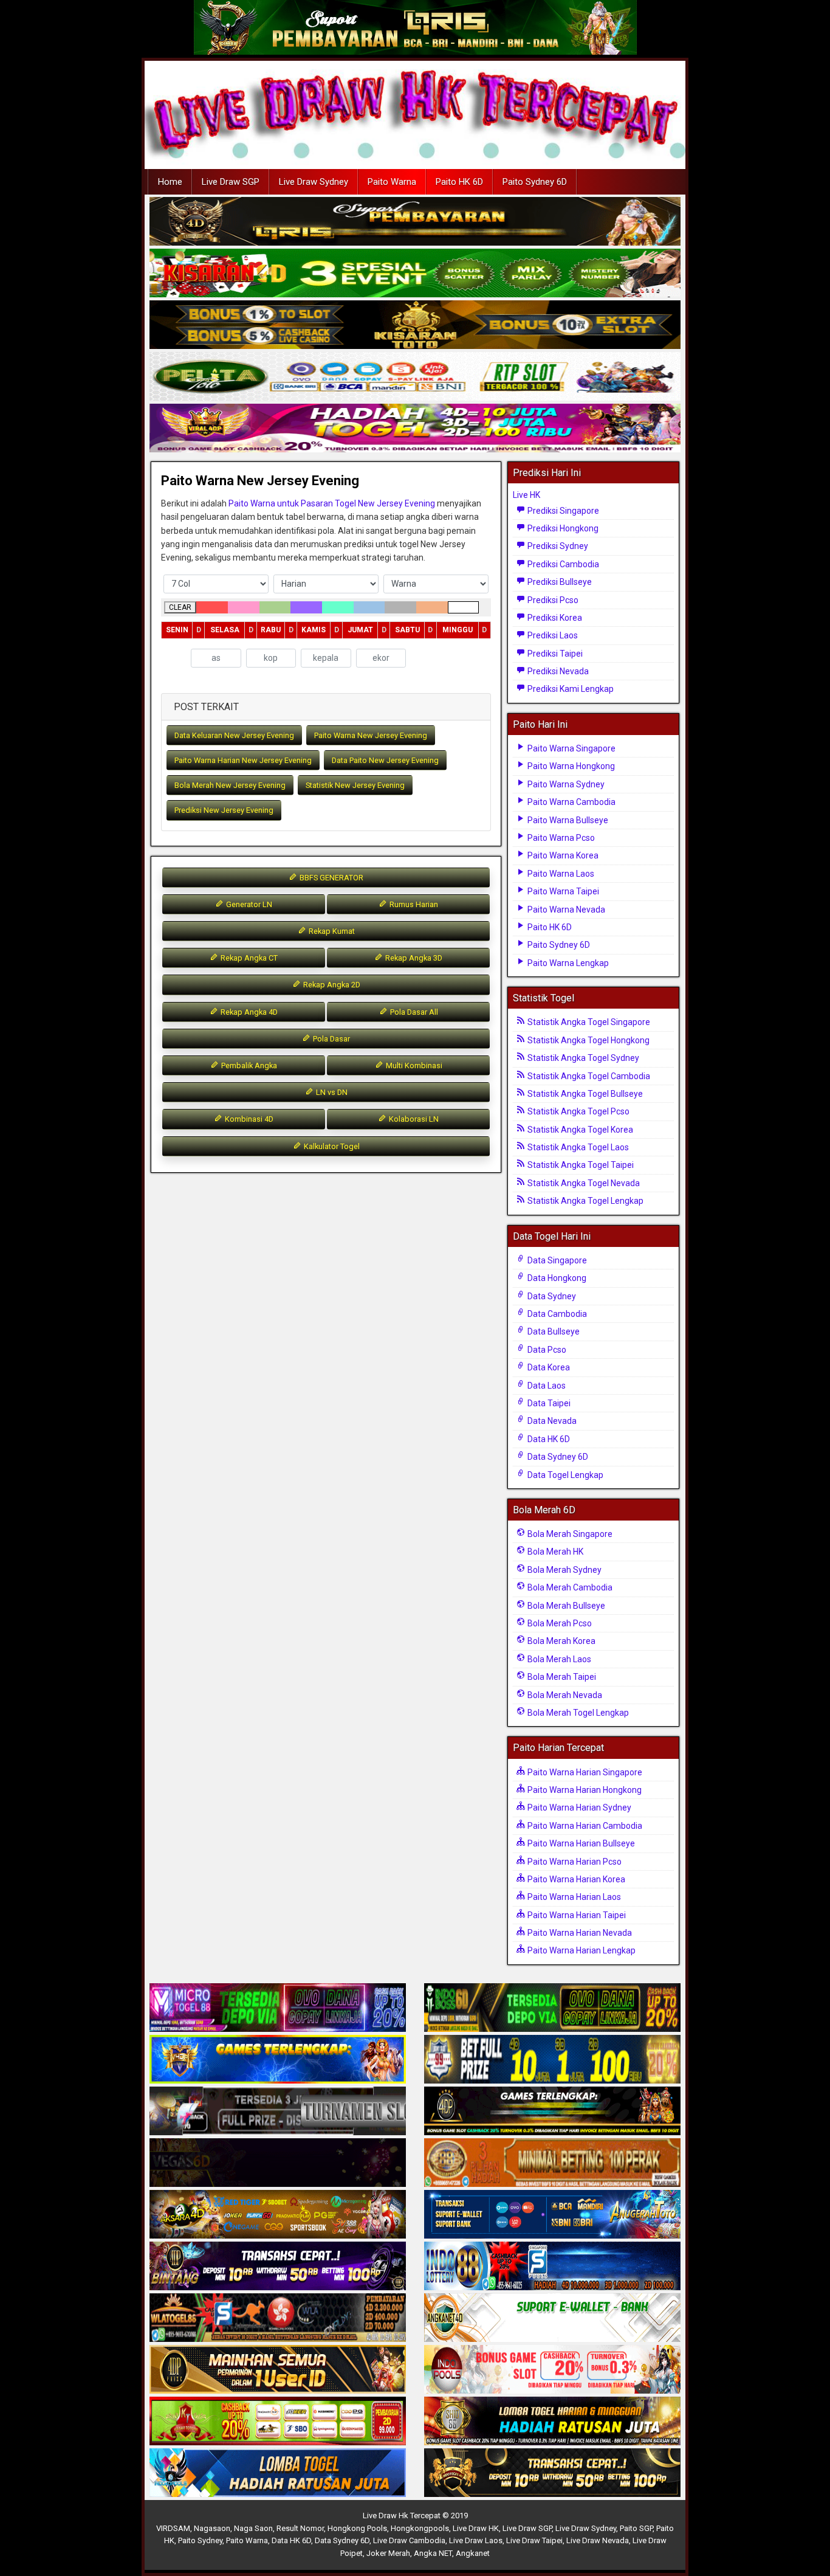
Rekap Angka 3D (413, 958)
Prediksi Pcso (552, 600)
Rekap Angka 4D (248, 1012)
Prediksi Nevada (557, 671)
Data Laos (546, 1386)
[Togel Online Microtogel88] (278, 2008)
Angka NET (433, 2553)
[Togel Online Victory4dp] (278, 2060)
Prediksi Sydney (557, 546)
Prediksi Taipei (554, 654)
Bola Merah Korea (561, 1641)
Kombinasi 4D (248, 1119)
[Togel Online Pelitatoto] (415, 377)
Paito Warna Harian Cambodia (584, 1826)
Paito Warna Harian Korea (575, 1879)
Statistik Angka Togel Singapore (588, 1022)
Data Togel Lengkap (564, 1475)
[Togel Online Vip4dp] (552, 2112)
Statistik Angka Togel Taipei (580, 1165)
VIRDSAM (173, 2528)
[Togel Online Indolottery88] (552, 2267)
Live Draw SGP (231, 182)
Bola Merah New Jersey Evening (230, 785)
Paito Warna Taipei (562, 891)
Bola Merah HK (554, 1552)
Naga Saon (253, 2528)
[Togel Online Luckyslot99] (552, 2060)
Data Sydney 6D (557, 1457)
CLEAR (180, 607)
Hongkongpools (420, 2528)
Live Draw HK (476, 2528)
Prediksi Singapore (562, 511)
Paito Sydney (200, 2540)
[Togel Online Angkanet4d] (552, 2318)
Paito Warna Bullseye (567, 820)
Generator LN (248, 904)
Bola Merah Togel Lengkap (577, 1713)
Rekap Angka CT (248, 958)
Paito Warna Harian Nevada (579, 1933)
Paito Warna (392, 182)
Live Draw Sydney (314, 182)
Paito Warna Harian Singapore (584, 1772)
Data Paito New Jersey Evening (385, 760)
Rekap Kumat (331, 931)
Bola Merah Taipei (561, 1677)
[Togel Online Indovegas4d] (552, 2473)
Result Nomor (300, 2528)
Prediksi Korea (554, 618)
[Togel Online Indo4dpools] (278, 2473)
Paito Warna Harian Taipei (576, 1915)
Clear (427, 659)
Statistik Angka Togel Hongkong (588, 1040)
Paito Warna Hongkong (570, 766)
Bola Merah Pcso (559, 1623)
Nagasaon (212, 2528)
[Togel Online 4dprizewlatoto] (278, 2370)
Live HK (526, 495)
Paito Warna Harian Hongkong (584, 1790)
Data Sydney (551, 1296)
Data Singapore (556, 1260)
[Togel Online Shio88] (552, 2422)
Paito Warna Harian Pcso (574, 1862)
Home (170, 182)
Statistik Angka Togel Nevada (583, 1183)
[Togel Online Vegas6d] (278, 2163)
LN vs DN (331, 1092)
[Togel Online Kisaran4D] (415, 274)
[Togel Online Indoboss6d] (552, 2008)
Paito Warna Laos (560, 874)
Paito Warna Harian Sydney (578, 1808)
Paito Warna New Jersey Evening (260, 481)
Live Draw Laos (476, 2540)
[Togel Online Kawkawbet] (278, 2112)
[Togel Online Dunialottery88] (552, 2163)
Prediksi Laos (552, 635)
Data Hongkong (556, 1278)
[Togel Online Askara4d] (278, 2215)
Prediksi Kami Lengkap (570, 689)
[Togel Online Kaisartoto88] (278, 2422)
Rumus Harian (413, 904)
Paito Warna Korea (562, 855)
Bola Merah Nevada (564, 1695)
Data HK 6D (548, 1439)
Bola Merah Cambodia (569, 1587)
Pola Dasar (331, 1039)
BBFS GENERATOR (331, 878)
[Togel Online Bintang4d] (278, 2267)
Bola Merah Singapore (569, 1534)
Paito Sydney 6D (535, 182)
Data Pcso (546, 1350)
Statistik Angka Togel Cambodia (588, 1076)
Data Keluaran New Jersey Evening (234, 735)
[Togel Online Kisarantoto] (415, 325)
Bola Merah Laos (558, 1659)
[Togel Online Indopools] (552, 2370)
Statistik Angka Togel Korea (579, 1130)
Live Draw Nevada (598, 2540)
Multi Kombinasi (413, 1065)
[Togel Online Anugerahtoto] (552, 2215)
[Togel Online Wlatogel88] (278, 2318)
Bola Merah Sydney (564, 1570)
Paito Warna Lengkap (567, 963)
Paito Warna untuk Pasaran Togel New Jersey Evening (332, 503)
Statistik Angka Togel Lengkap (585, 1201)
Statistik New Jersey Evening (355, 785)
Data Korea (548, 1367)
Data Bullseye (553, 1331)
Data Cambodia (556, 1314)
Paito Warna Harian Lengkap (581, 1950)
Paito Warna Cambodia (571, 802)
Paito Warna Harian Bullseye (580, 1843)
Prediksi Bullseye (559, 582)
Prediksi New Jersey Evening (224, 810)
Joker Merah (388, 2553)
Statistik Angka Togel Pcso (578, 1111)
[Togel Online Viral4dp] (415, 429)
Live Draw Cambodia (409, 2540)
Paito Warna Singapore (571, 748)
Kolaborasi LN (413, 1119)
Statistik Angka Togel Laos (577, 1147)
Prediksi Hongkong (562, 528)
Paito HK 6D (459, 182)
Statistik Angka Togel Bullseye (584, 1094)
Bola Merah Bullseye (565, 1606)
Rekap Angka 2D (331, 985)
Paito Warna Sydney (565, 784)
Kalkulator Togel (331, 1146)
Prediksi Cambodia (562, 564)
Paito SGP (636, 2528)
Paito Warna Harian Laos (573, 1897)
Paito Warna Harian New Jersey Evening (243, 760)
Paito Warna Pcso (560, 838)
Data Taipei (548, 1403)
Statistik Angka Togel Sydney (582, 1058)
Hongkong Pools (357, 2528)
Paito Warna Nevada (565, 910)
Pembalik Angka (248, 1065)
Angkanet (473, 2553)
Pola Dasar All (413, 1012)
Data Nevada (551, 1421)
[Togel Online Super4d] (415, 222)
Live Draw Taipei (534, 2540)
